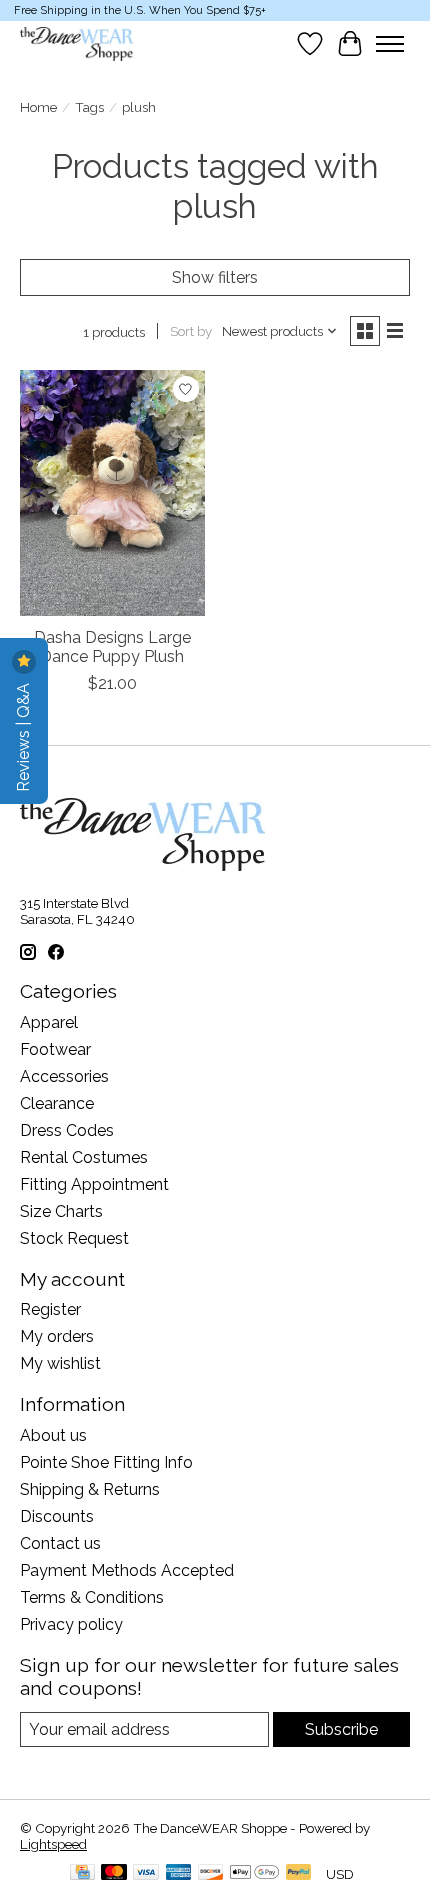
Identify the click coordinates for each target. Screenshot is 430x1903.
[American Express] (179, 1873)
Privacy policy (71, 1624)
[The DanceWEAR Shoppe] (76, 44)
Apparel (49, 1022)
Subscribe (341, 1729)
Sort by (191, 331)
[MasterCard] (114, 1873)
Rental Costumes (84, 1157)
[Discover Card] (211, 1873)
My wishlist (60, 1363)
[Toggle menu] (390, 44)
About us (53, 1435)
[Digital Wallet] (254, 1873)
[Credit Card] (82, 1873)
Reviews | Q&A (23, 735)
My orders (57, 1336)
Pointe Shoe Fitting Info (106, 1462)
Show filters (215, 277)
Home (38, 107)
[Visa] (146, 1873)
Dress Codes (67, 1130)
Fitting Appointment (94, 1184)
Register (50, 1309)
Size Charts (61, 1211)
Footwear (55, 1049)
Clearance (57, 1103)
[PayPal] (299, 1873)
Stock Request (74, 1238)
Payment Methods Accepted (127, 1570)
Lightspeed (53, 1844)
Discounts (57, 1516)
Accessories (64, 1076)
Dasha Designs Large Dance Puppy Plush (112, 647)
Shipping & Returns (90, 1489)
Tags (89, 107)
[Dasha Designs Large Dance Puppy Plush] (112, 493)
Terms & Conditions (92, 1597)
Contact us (60, 1543)
